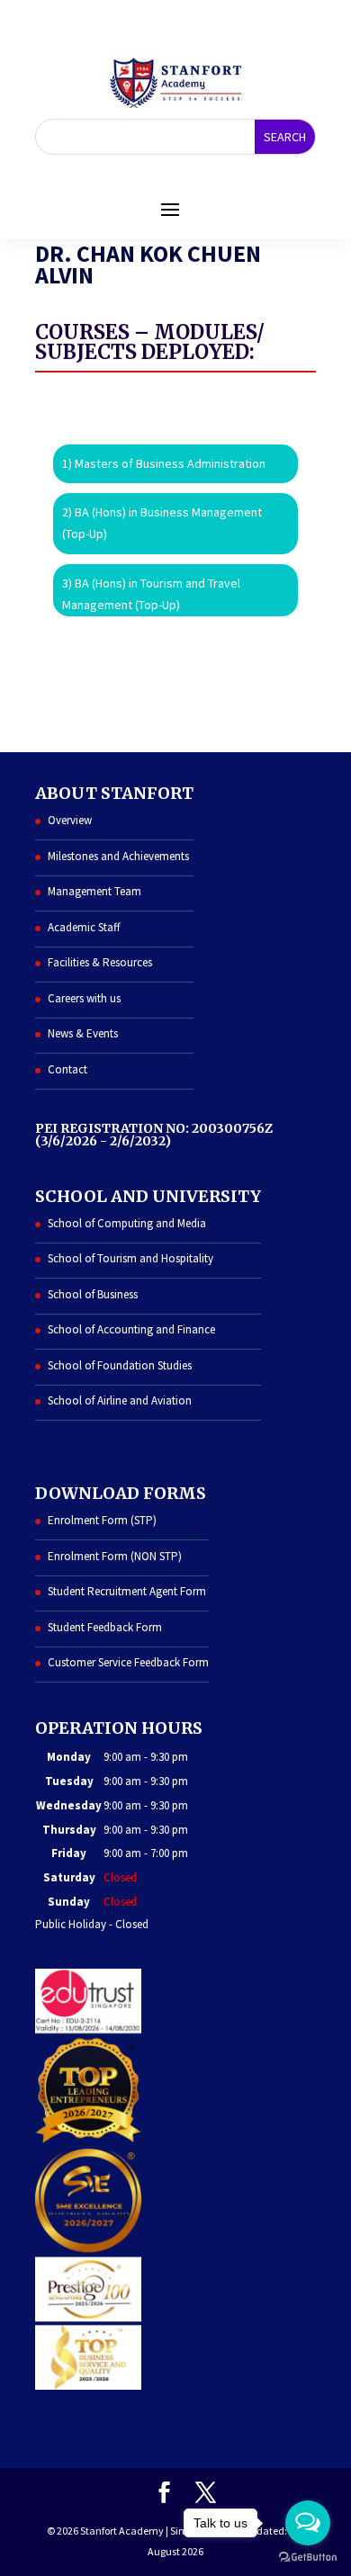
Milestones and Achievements (118, 856)
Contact (67, 1069)
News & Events (83, 1033)
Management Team (94, 891)
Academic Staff (84, 927)
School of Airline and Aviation (120, 1400)
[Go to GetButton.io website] (308, 2558)
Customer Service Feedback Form (128, 1662)
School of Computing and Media (127, 1223)
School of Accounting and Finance (131, 1329)
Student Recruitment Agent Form (127, 1591)
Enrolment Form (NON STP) (115, 1556)
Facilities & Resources (100, 962)
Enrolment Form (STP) (102, 1520)
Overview (70, 820)
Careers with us (84, 998)
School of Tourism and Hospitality (130, 1258)
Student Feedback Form (105, 1627)
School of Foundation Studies (120, 1365)
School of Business (93, 1294)
